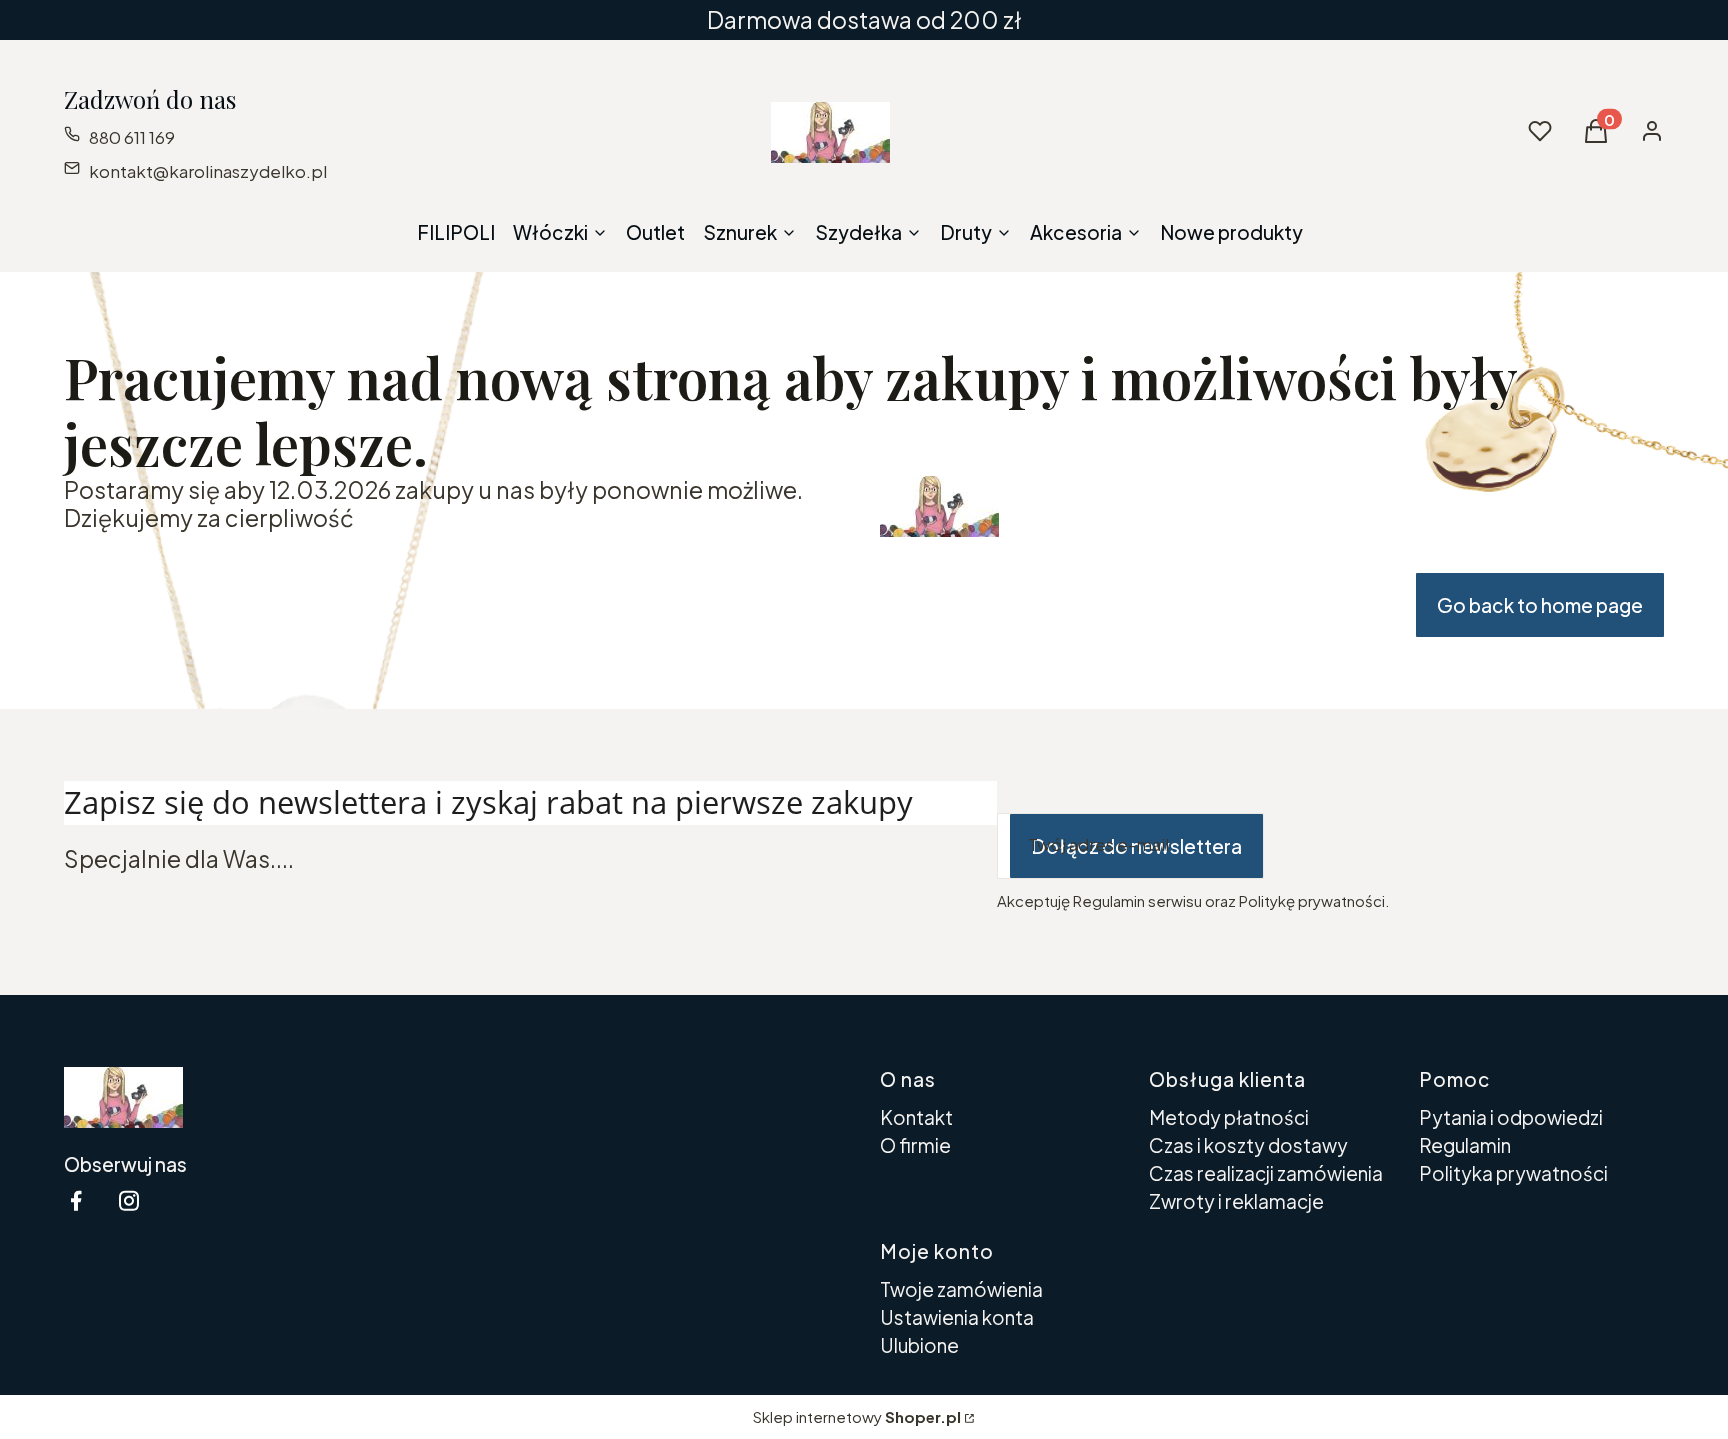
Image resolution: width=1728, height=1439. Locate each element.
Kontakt (916, 1117)
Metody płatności (1229, 1117)
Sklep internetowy (857, 1416)
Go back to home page (1540, 605)
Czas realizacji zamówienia (1266, 1173)
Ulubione (919, 1345)
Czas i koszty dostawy (1248, 1145)
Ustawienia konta (957, 1317)
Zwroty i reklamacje (1236, 1201)
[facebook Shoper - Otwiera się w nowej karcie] (76, 1200)
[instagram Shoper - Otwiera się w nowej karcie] (129, 1200)
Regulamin (1465, 1145)
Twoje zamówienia (961, 1289)
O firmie (915, 1145)
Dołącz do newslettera (1136, 846)
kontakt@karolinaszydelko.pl (208, 171)
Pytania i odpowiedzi (1511, 1117)
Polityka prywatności (1513, 1173)
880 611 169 (132, 137)
